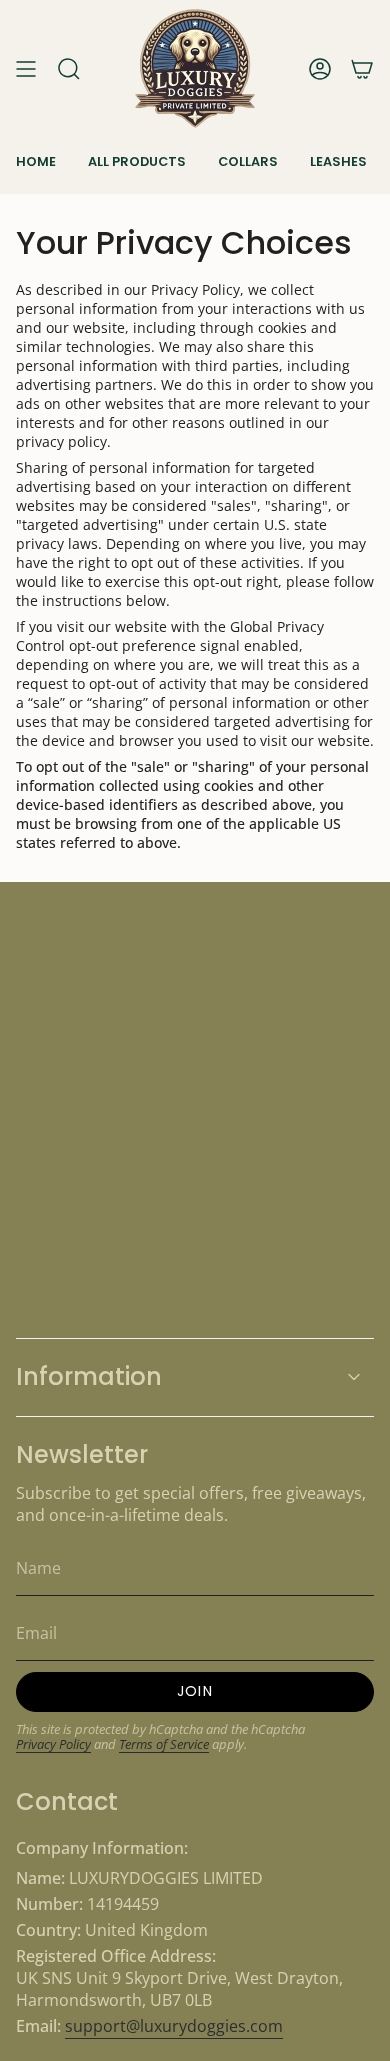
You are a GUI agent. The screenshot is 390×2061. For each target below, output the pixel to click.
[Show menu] (26, 68)
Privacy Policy (53, 1744)
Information (89, 1376)
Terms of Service (164, 1744)
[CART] (362, 68)
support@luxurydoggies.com (174, 2026)
